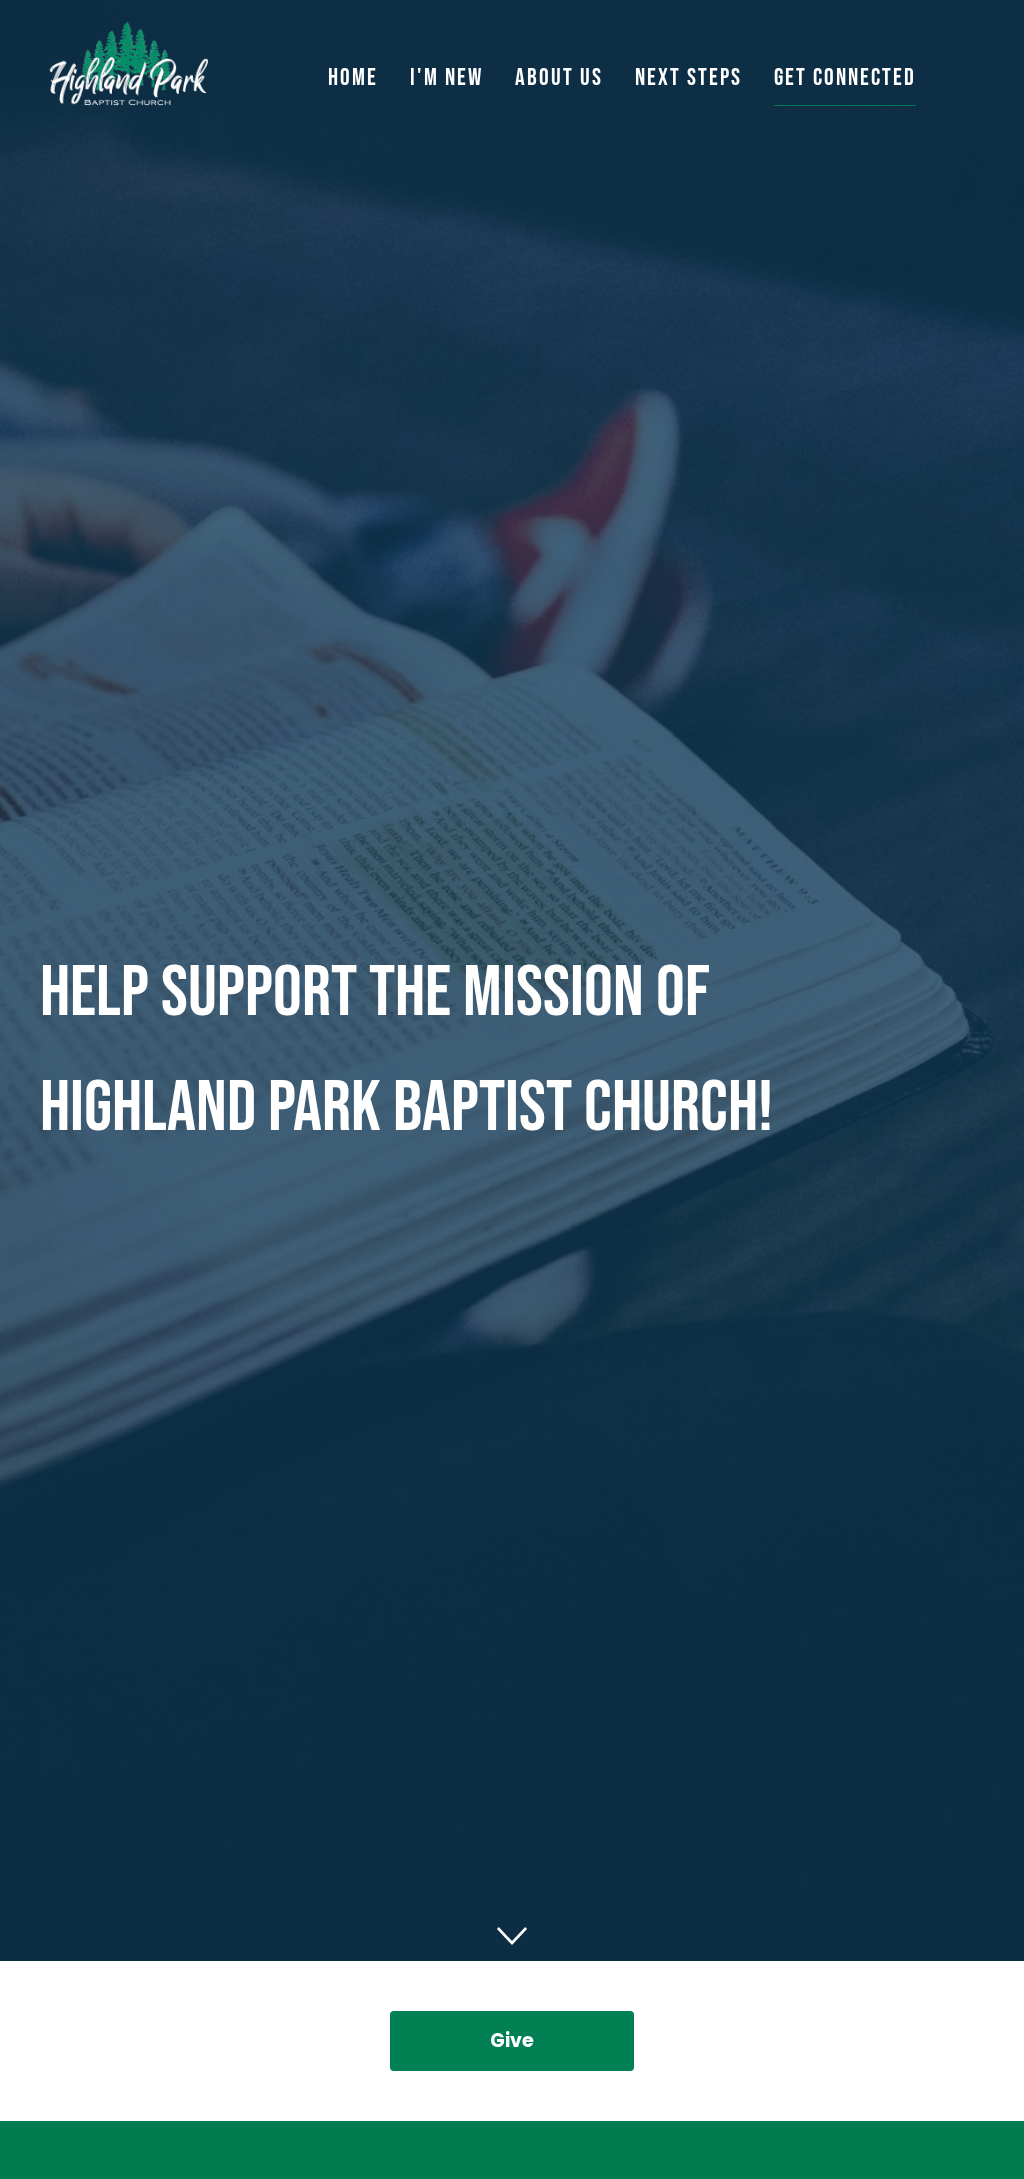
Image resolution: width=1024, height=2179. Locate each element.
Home (353, 77)
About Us (559, 77)
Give (512, 2040)
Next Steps (688, 77)
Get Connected (845, 77)
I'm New (446, 77)
